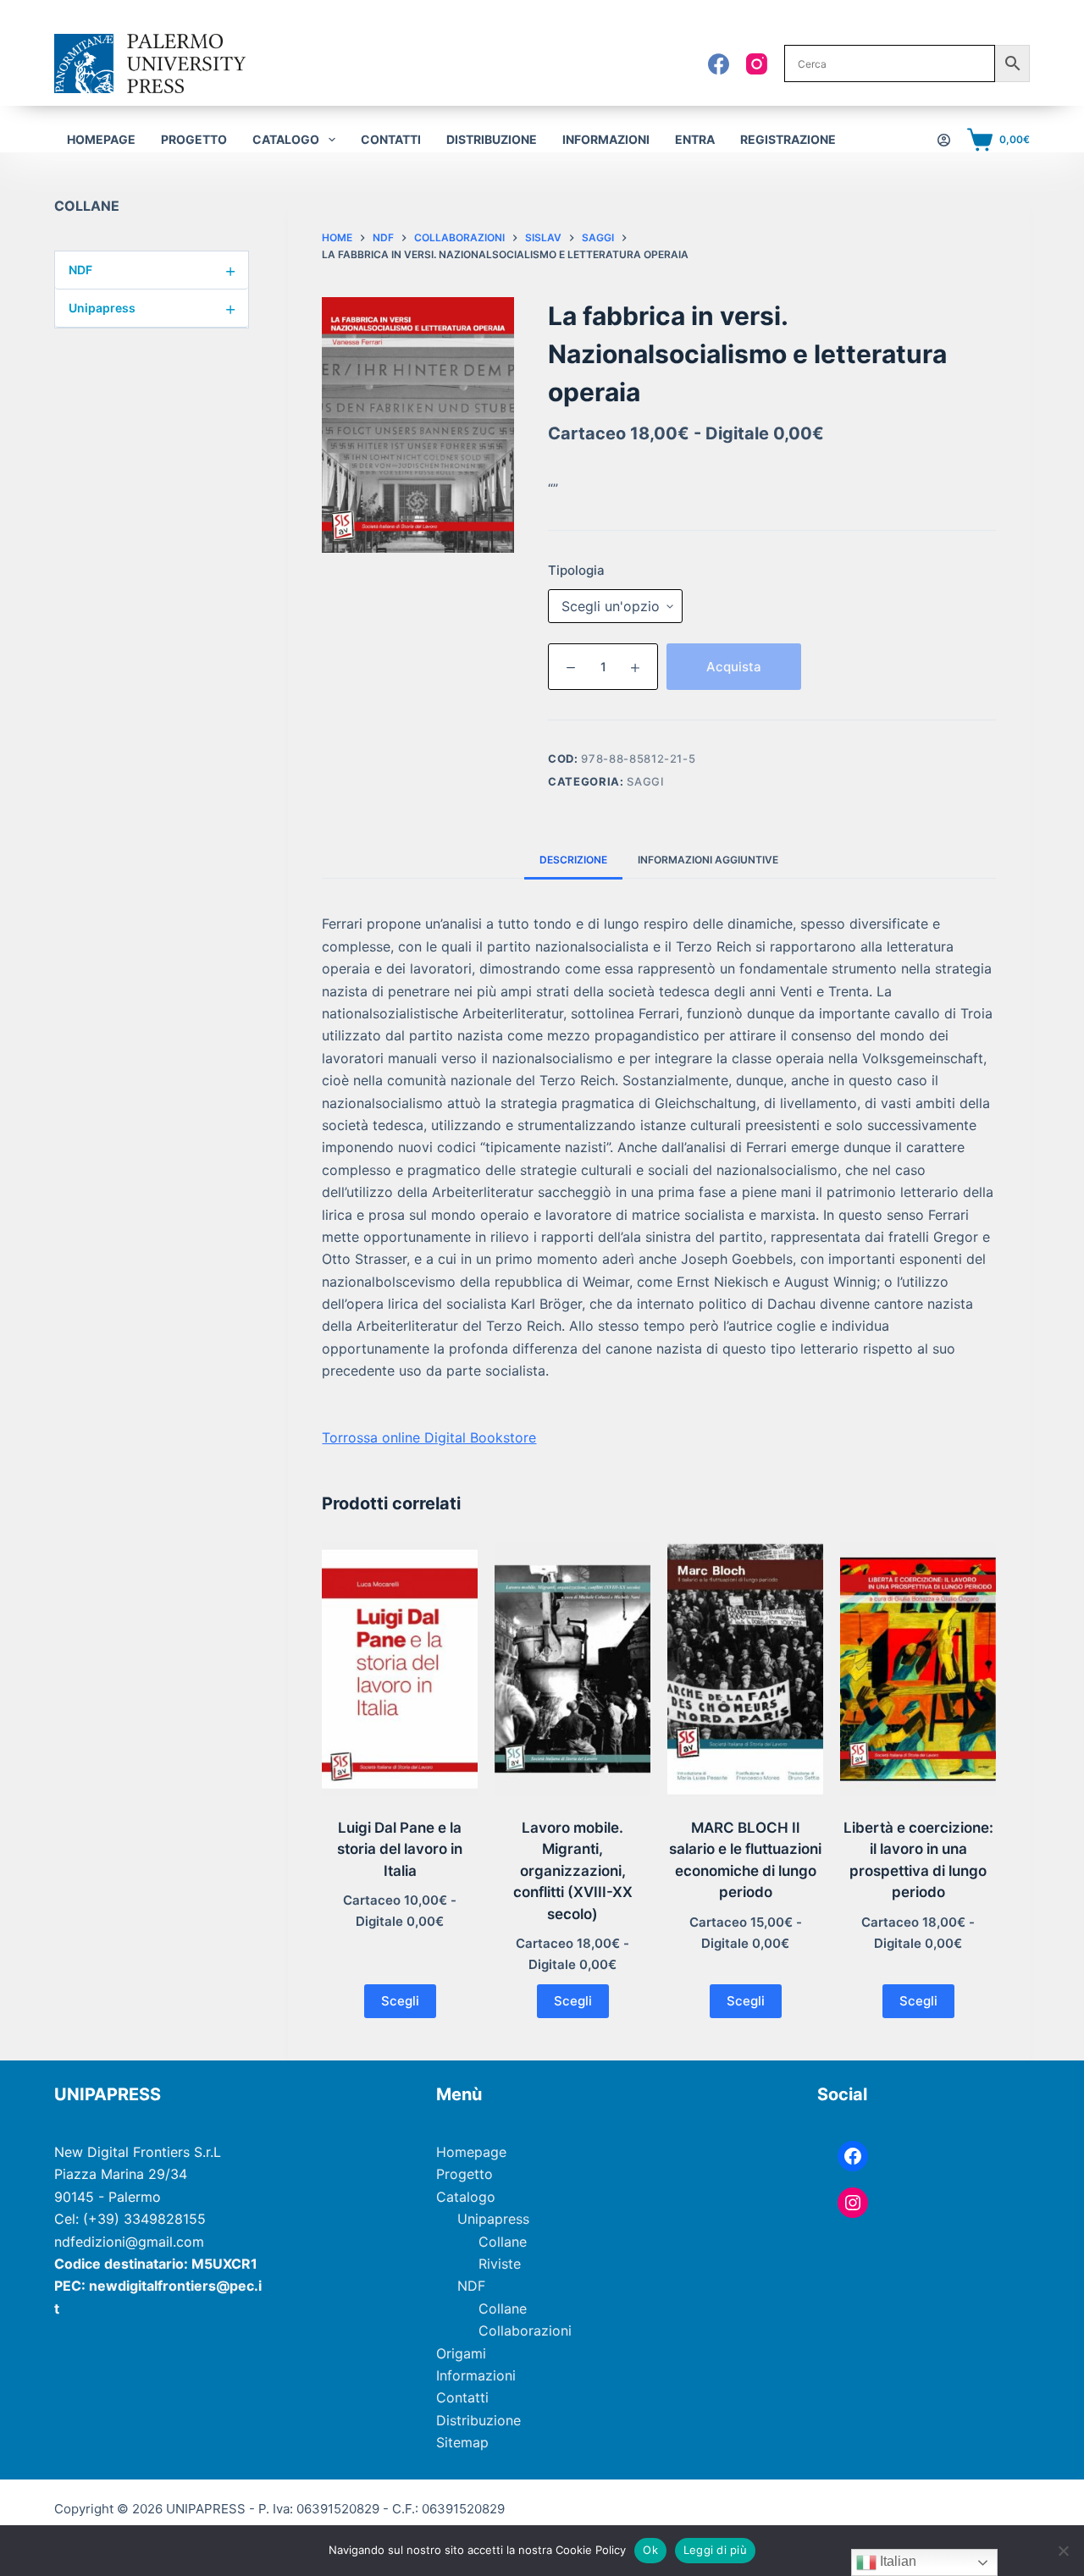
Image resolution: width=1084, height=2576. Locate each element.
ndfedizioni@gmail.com (129, 2242)
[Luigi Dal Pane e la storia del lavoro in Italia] (400, 1669)
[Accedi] (944, 140)
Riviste (500, 2264)
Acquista (734, 667)
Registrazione (788, 139)
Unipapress (152, 308)
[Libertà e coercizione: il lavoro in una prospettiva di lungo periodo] (918, 1669)
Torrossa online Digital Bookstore (429, 1437)
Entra (695, 139)
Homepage (101, 139)
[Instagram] (757, 64)
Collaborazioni (525, 2331)
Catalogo (466, 2197)
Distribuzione (492, 139)
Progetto (194, 139)
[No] (1063, 2551)
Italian (896, 2561)
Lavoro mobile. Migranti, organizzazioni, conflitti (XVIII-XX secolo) (573, 1871)
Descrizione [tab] (573, 860)
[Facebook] (719, 64)
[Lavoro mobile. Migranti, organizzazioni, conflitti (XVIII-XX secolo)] (572, 1669)
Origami (461, 2353)
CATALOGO (286, 139)
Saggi (645, 781)
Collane (503, 2242)
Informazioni (606, 139)
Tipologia (576, 570)
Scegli (400, 2001)
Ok (650, 2550)
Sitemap (462, 2442)
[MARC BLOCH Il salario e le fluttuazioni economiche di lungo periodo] (745, 1669)
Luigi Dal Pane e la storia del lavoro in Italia (400, 1849)
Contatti (391, 139)
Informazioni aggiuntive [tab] (708, 860)
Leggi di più (715, 2550)
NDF (152, 270)
